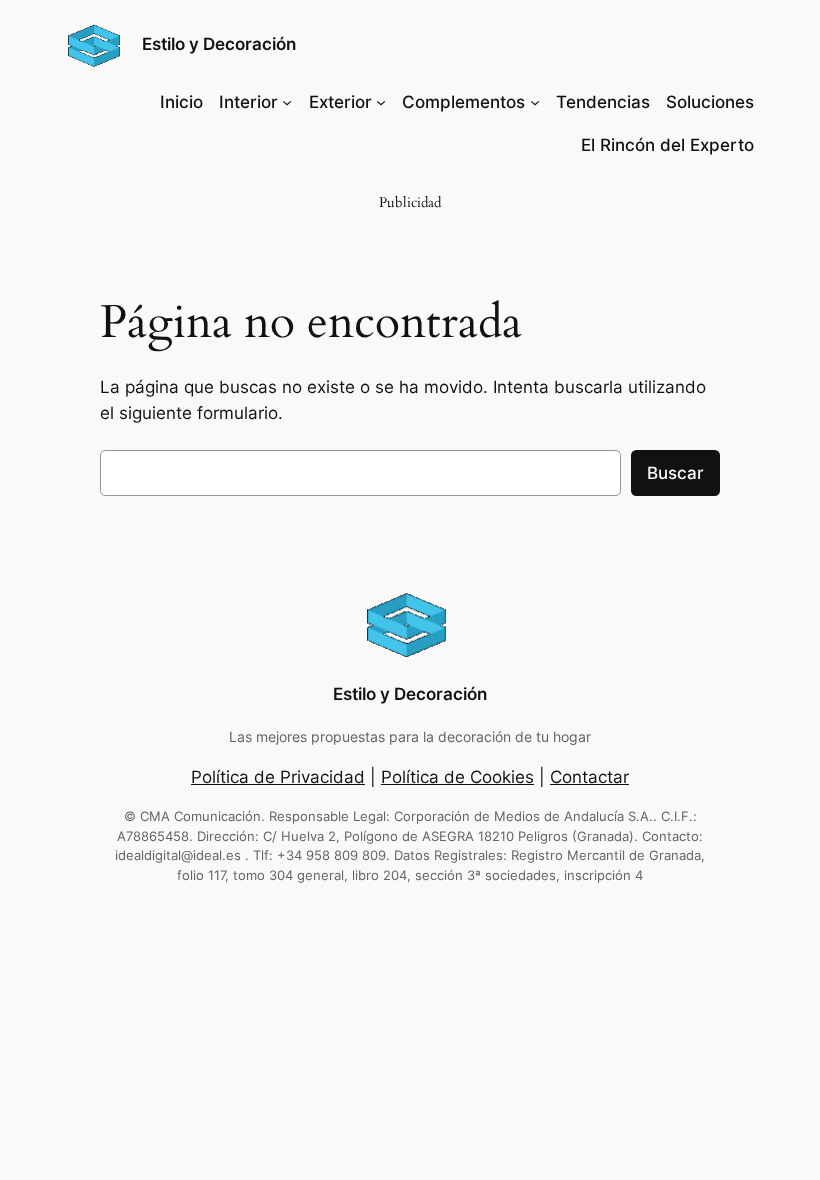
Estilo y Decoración (219, 44)
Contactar (589, 777)
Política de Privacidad (278, 777)
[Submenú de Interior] (287, 102)
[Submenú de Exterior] (381, 102)
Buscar (675, 473)
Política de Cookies (457, 777)
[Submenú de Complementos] (535, 102)
